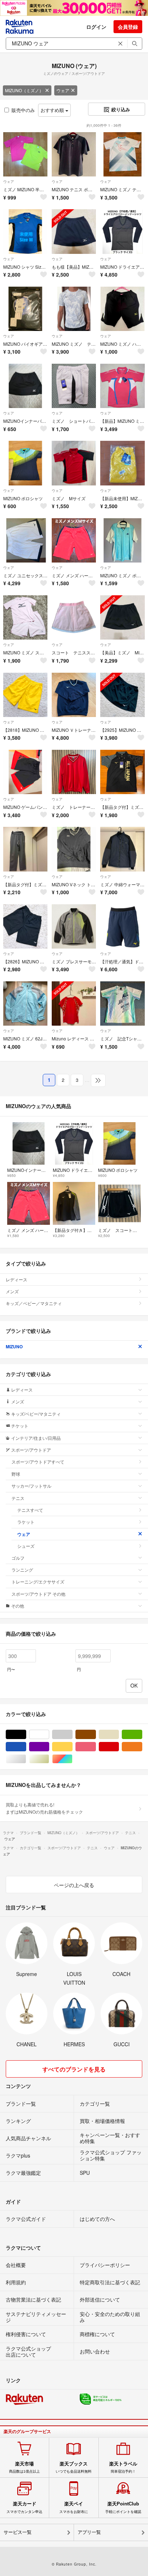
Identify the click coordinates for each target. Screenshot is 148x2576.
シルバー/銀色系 (26, 1759)
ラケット (26, 1522)
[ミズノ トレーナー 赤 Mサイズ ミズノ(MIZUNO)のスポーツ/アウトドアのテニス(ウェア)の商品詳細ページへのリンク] (74, 772)
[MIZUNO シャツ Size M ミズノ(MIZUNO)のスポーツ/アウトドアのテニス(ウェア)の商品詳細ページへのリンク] (25, 231)
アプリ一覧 (89, 2532)
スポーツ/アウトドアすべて (38, 1462)
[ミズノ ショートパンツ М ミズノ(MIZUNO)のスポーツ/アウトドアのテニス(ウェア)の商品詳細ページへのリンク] (74, 386)
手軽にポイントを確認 (123, 2507)
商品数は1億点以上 (24, 2467)
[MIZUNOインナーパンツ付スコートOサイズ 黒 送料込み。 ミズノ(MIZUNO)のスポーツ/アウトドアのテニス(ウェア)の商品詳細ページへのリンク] (25, 386)
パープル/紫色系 (49, 1747)
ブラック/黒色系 (26, 1735)
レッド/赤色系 (119, 1747)
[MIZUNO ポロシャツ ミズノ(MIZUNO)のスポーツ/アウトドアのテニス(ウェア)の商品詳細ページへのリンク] (25, 463)
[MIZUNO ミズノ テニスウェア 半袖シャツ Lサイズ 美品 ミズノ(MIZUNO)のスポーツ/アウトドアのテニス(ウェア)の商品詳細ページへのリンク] (122, 154)
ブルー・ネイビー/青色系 (26, 1747)
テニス (18, 1498)
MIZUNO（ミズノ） (24, 90)
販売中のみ (23, 110)
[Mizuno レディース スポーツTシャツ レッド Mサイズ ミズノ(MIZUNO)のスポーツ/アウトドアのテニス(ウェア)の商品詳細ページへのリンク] (74, 1003)
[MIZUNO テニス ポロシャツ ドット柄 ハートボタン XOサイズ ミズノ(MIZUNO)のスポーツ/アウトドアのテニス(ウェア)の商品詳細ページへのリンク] (74, 154)
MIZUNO (14, 1347)
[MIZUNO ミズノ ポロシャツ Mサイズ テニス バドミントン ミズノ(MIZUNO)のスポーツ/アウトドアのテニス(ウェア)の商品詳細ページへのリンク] (122, 540)
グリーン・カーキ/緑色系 (142, 1735)
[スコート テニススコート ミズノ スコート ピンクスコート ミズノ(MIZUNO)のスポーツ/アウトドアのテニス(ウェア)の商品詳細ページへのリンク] (74, 617)
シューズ (26, 1546)
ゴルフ (18, 1558)
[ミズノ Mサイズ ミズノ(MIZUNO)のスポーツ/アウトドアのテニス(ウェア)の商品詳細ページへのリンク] (74, 463)
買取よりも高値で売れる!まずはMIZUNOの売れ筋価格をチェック (44, 1808)
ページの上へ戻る (74, 1885)
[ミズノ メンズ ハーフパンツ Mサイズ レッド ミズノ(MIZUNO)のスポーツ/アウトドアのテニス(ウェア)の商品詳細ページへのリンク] (74, 540)
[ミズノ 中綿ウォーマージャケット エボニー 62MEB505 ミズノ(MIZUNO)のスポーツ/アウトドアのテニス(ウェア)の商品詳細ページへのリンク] (122, 849)
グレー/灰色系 (72, 1735)
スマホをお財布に (74, 2507)
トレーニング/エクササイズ (38, 1582)
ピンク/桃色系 (96, 1747)
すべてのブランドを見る (74, 2069)
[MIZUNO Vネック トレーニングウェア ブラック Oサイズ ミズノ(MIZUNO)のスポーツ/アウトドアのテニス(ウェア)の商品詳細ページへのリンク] (74, 849)
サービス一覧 (18, 2532)
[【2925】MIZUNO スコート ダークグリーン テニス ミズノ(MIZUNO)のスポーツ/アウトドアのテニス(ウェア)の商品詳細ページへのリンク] (122, 695)
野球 (16, 1474)
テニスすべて (30, 1510)
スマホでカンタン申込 (24, 2507)
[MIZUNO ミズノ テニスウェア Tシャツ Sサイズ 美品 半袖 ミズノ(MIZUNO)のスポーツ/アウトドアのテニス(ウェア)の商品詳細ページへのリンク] (74, 309)
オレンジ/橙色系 (142, 1747)
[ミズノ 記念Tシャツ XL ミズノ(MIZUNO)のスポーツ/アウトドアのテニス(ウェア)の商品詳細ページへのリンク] (122, 1003)
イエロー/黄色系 (72, 1747)
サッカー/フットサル (31, 1486)
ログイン (96, 27)
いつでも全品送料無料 (74, 2467)
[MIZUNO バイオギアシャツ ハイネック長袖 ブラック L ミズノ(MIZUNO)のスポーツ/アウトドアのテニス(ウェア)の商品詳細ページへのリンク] (25, 309)
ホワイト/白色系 (49, 1735)
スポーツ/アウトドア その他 (38, 1594)
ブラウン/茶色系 (96, 1735)
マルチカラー (72, 1759)
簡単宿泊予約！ (123, 2467)
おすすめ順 (53, 110)
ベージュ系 (119, 1735)
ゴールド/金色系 (49, 1759)
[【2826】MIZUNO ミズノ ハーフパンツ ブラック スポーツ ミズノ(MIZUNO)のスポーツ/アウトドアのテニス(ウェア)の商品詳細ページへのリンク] (25, 926)
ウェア (63, 90)
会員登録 (128, 27)
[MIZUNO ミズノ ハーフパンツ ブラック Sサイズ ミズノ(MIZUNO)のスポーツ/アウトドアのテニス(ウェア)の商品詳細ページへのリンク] (122, 309)
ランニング (22, 1570)
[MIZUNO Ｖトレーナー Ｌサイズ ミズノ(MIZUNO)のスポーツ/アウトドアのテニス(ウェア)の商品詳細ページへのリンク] (74, 695)
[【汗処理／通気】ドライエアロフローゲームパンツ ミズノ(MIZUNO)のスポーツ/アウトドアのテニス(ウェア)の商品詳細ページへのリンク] (122, 926)
